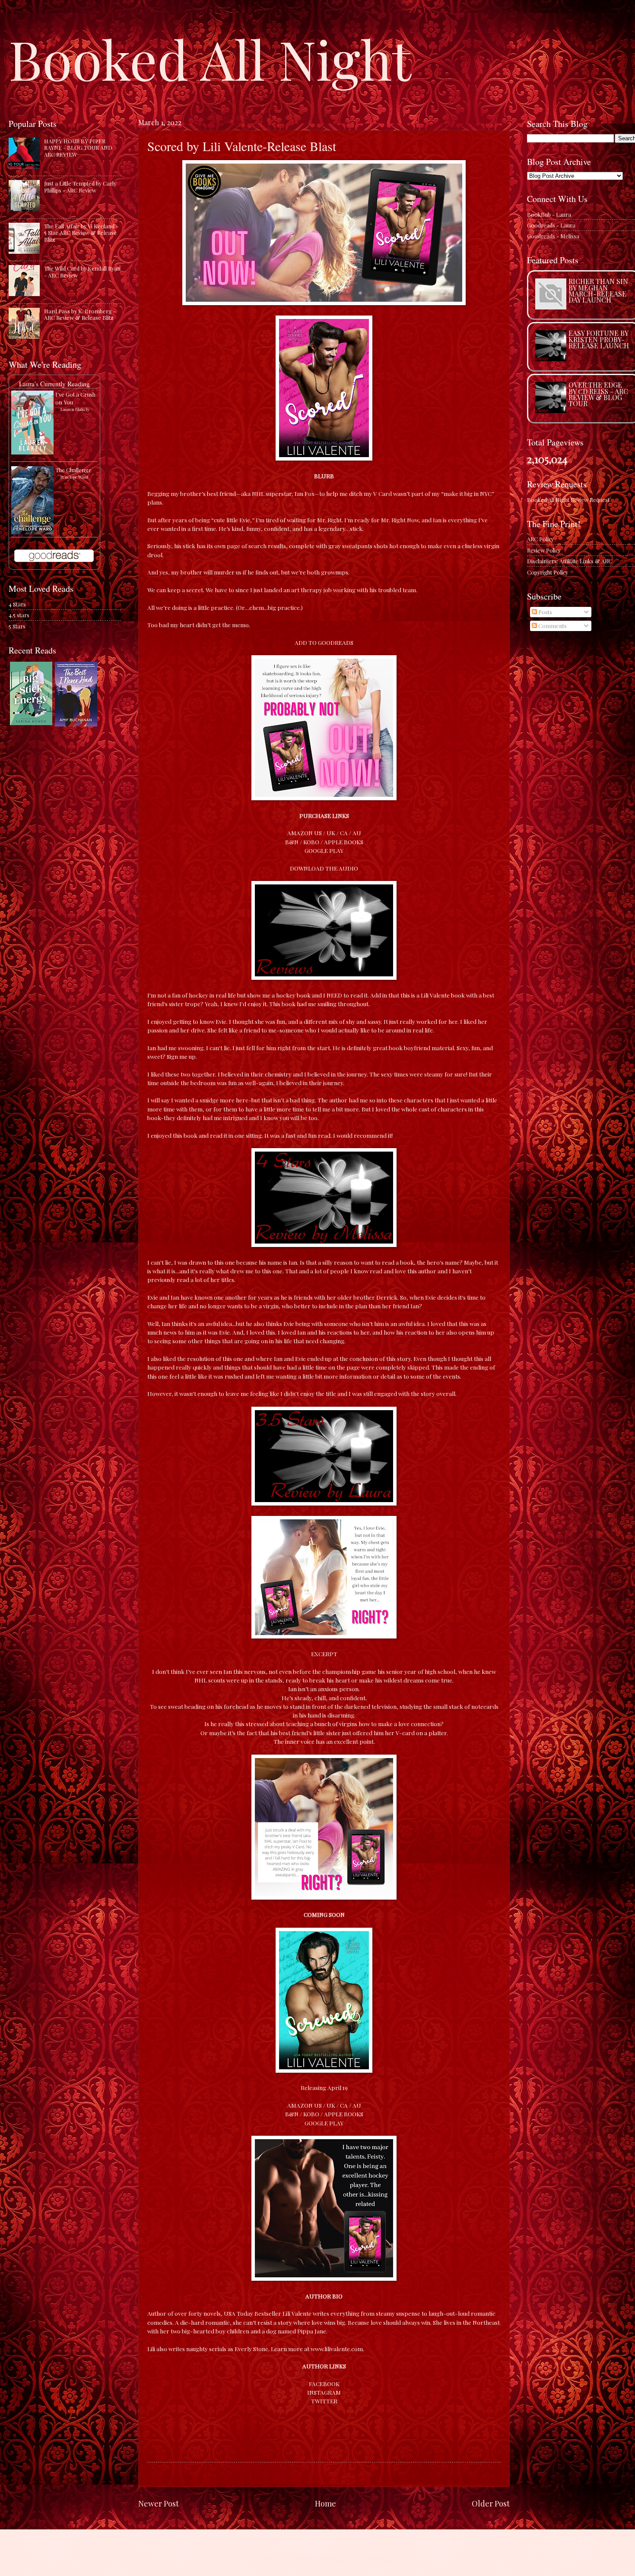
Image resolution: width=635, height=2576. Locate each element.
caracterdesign (325, 2559)
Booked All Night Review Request (568, 500)
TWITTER (324, 2401)
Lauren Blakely (75, 409)
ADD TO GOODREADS (324, 642)
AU (357, 833)
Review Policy (544, 550)
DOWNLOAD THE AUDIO (324, 868)
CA (344, 833)
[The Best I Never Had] (76, 724)
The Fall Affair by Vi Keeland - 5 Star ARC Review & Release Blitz (81, 233)
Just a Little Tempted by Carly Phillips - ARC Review (80, 186)
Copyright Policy (548, 572)
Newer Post (159, 2503)
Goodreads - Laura (551, 225)
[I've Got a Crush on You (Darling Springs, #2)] (32, 452)
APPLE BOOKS (344, 842)
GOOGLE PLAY (324, 850)
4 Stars (17, 604)
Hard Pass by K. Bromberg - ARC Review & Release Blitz (80, 314)
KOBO (311, 842)
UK (331, 833)
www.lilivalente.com (337, 2349)
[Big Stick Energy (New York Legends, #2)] (31, 723)
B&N (292, 842)
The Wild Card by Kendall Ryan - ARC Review (82, 271)
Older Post (491, 2503)
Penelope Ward (74, 477)
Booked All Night (210, 58)
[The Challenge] (32, 532)
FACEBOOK (324, 2383)
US (318, 833)
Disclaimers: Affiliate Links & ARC (570, 561)
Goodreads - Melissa (553, 236)
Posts (545, 612)
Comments (552, 626)
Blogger (389, 2559)
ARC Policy (540, 539)
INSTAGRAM (324, 2392)
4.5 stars (19, 615)
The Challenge (73, 470)
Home (325, 2503)
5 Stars (17, 626)
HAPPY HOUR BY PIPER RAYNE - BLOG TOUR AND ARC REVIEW (78, 148)
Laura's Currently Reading (54, 384)
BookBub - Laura (549, 214)
